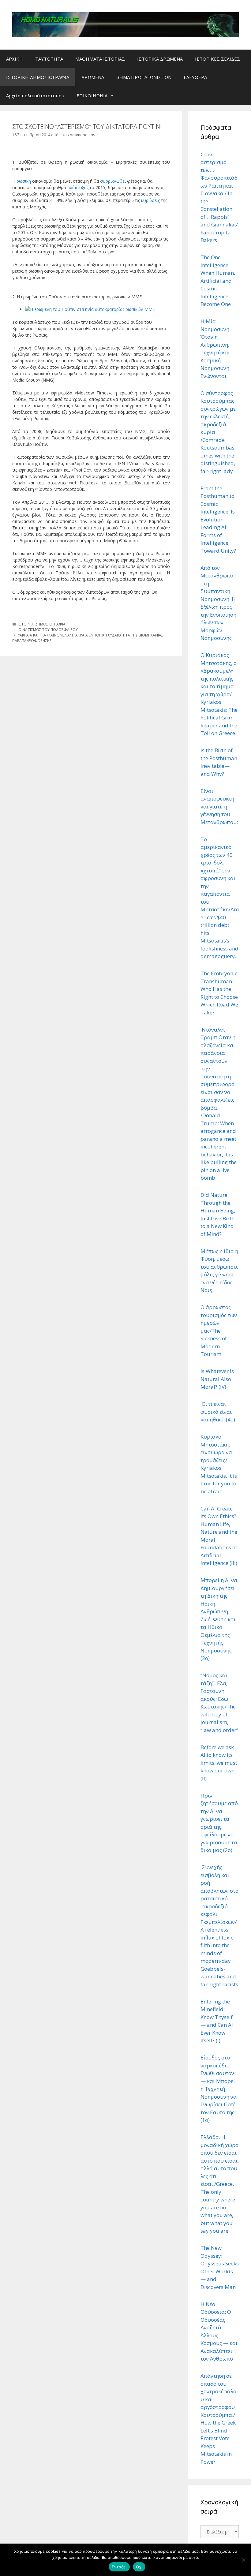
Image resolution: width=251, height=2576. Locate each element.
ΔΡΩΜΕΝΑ (93, 77)
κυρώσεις (150, 200)
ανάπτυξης (77, 187)
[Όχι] (243, 2560)
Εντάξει (119, 2567)
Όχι (139, 2567)
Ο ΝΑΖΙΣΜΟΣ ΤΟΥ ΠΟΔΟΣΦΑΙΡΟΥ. (49, 629)
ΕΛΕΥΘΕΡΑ (195, 77)
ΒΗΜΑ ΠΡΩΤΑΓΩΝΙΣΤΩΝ (144, 77)
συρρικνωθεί (113, 181)
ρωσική (24, 181)
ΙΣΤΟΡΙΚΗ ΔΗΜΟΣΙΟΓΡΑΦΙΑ (38, 77)
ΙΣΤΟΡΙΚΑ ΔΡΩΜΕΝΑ (160, 59)
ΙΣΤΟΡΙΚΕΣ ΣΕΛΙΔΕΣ (217, 59)
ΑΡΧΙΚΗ (15, 59)
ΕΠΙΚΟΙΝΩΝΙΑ (92, 95)
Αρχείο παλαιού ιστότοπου (35, 95)
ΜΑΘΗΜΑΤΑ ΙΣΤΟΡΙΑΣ (100, 59)
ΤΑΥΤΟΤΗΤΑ (49, 59)
